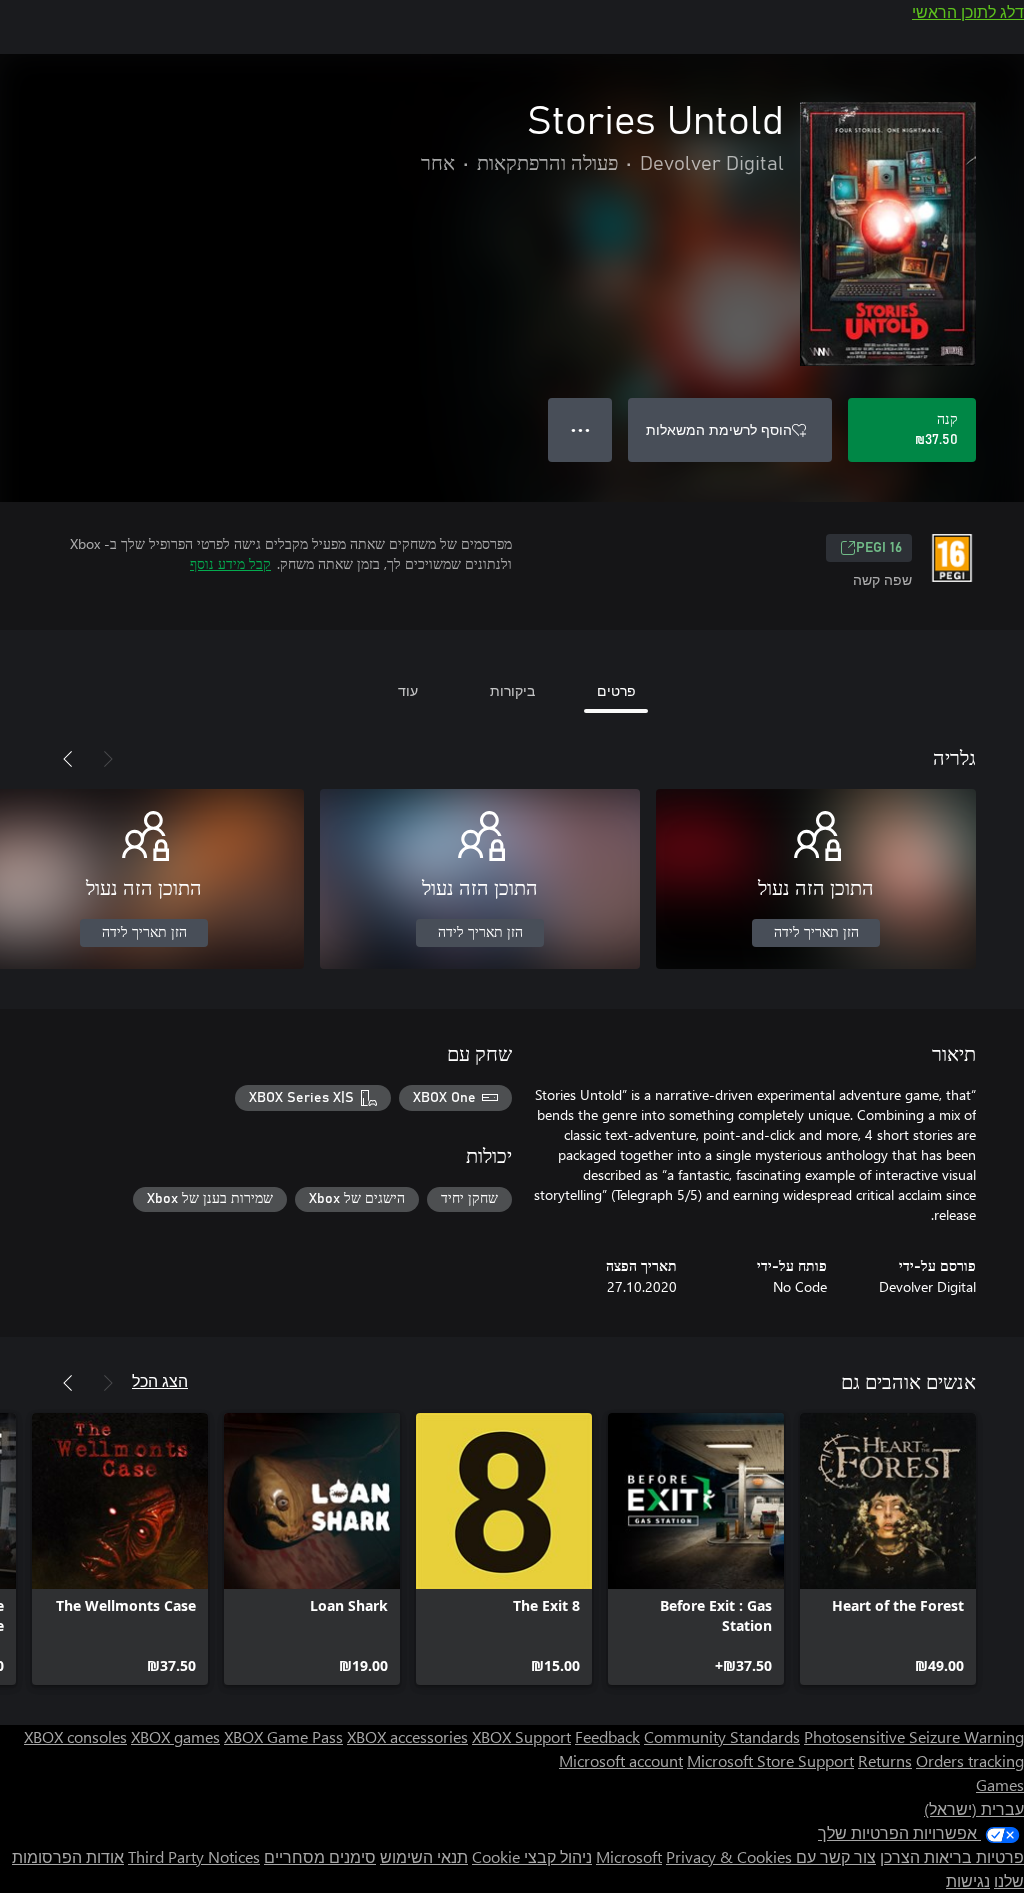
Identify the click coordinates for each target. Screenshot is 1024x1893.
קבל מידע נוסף (230, 563)
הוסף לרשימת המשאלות (719, 429)
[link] (888, 1549)
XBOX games (175, 1736)
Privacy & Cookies (729, 1856)
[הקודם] (108, 759)
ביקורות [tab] (512, 690)
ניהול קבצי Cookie (532, 1856)
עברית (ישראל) (974, 1808)
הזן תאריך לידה (816, 933)
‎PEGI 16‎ (879, 548)
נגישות (968, 1880)
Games (1000, 1784)
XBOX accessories (407, 1736)
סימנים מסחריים (320, 1856)
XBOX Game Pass (283, 1736)
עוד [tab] (408, 690)
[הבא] (68, 759)
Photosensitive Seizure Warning (914, 1736)
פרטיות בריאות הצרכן (952, 1856)
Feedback (607, 1736)
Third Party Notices (194, 1856)
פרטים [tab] (616, 690)
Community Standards (722, 1736)
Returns (885, 1760)
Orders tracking (970, 1760)
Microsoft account (621, 1760)
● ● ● (580, 429)
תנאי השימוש (424, 1856)
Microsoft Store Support (770, 1760)
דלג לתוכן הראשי (968, 11)
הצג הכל (160, 1380)
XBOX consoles (75, 1736)
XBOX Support (521, 1736)
